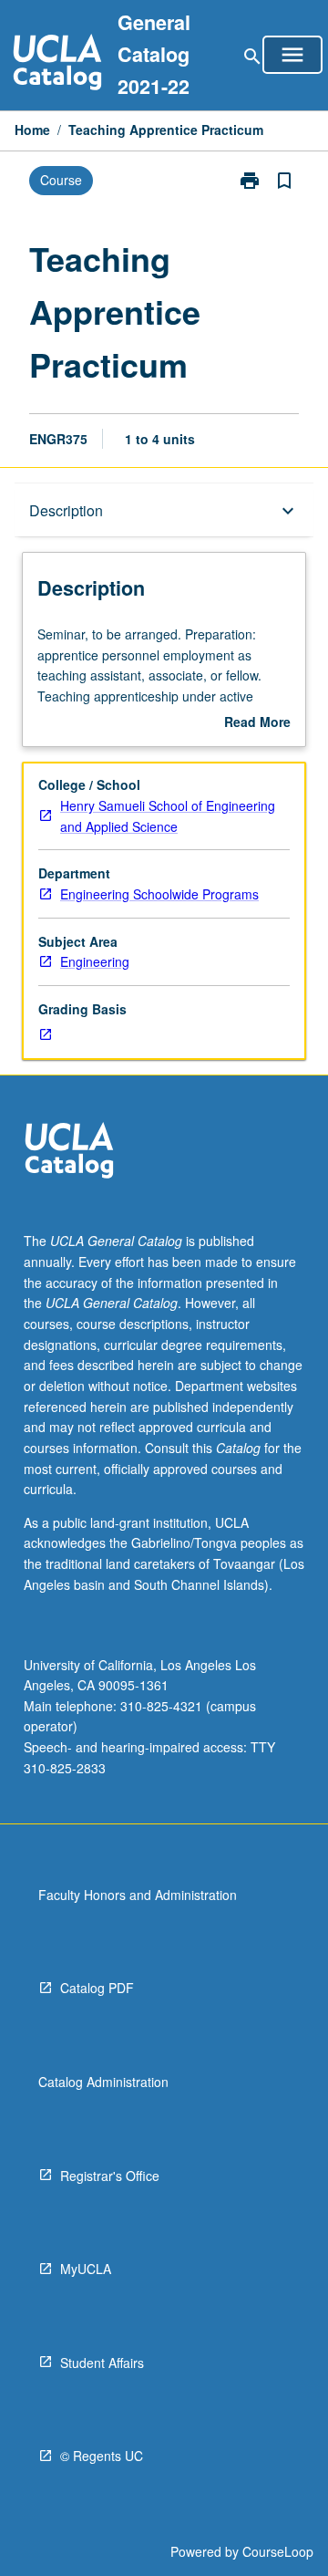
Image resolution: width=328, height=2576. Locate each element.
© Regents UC (102, 2456)
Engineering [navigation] (95, 961)
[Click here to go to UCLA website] (69, 1153)
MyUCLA (86, 2269)
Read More (257, 722)
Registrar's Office (110, 2176)
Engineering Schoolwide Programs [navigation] (159, 894)
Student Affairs (102, 2363)
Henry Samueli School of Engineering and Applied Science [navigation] (168, 816)
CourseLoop (278, 2551)
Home (32, 130)
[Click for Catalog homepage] (57, 64)
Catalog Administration (103, 2082)
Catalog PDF (97, 1988)
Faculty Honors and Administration (138, 1895)
